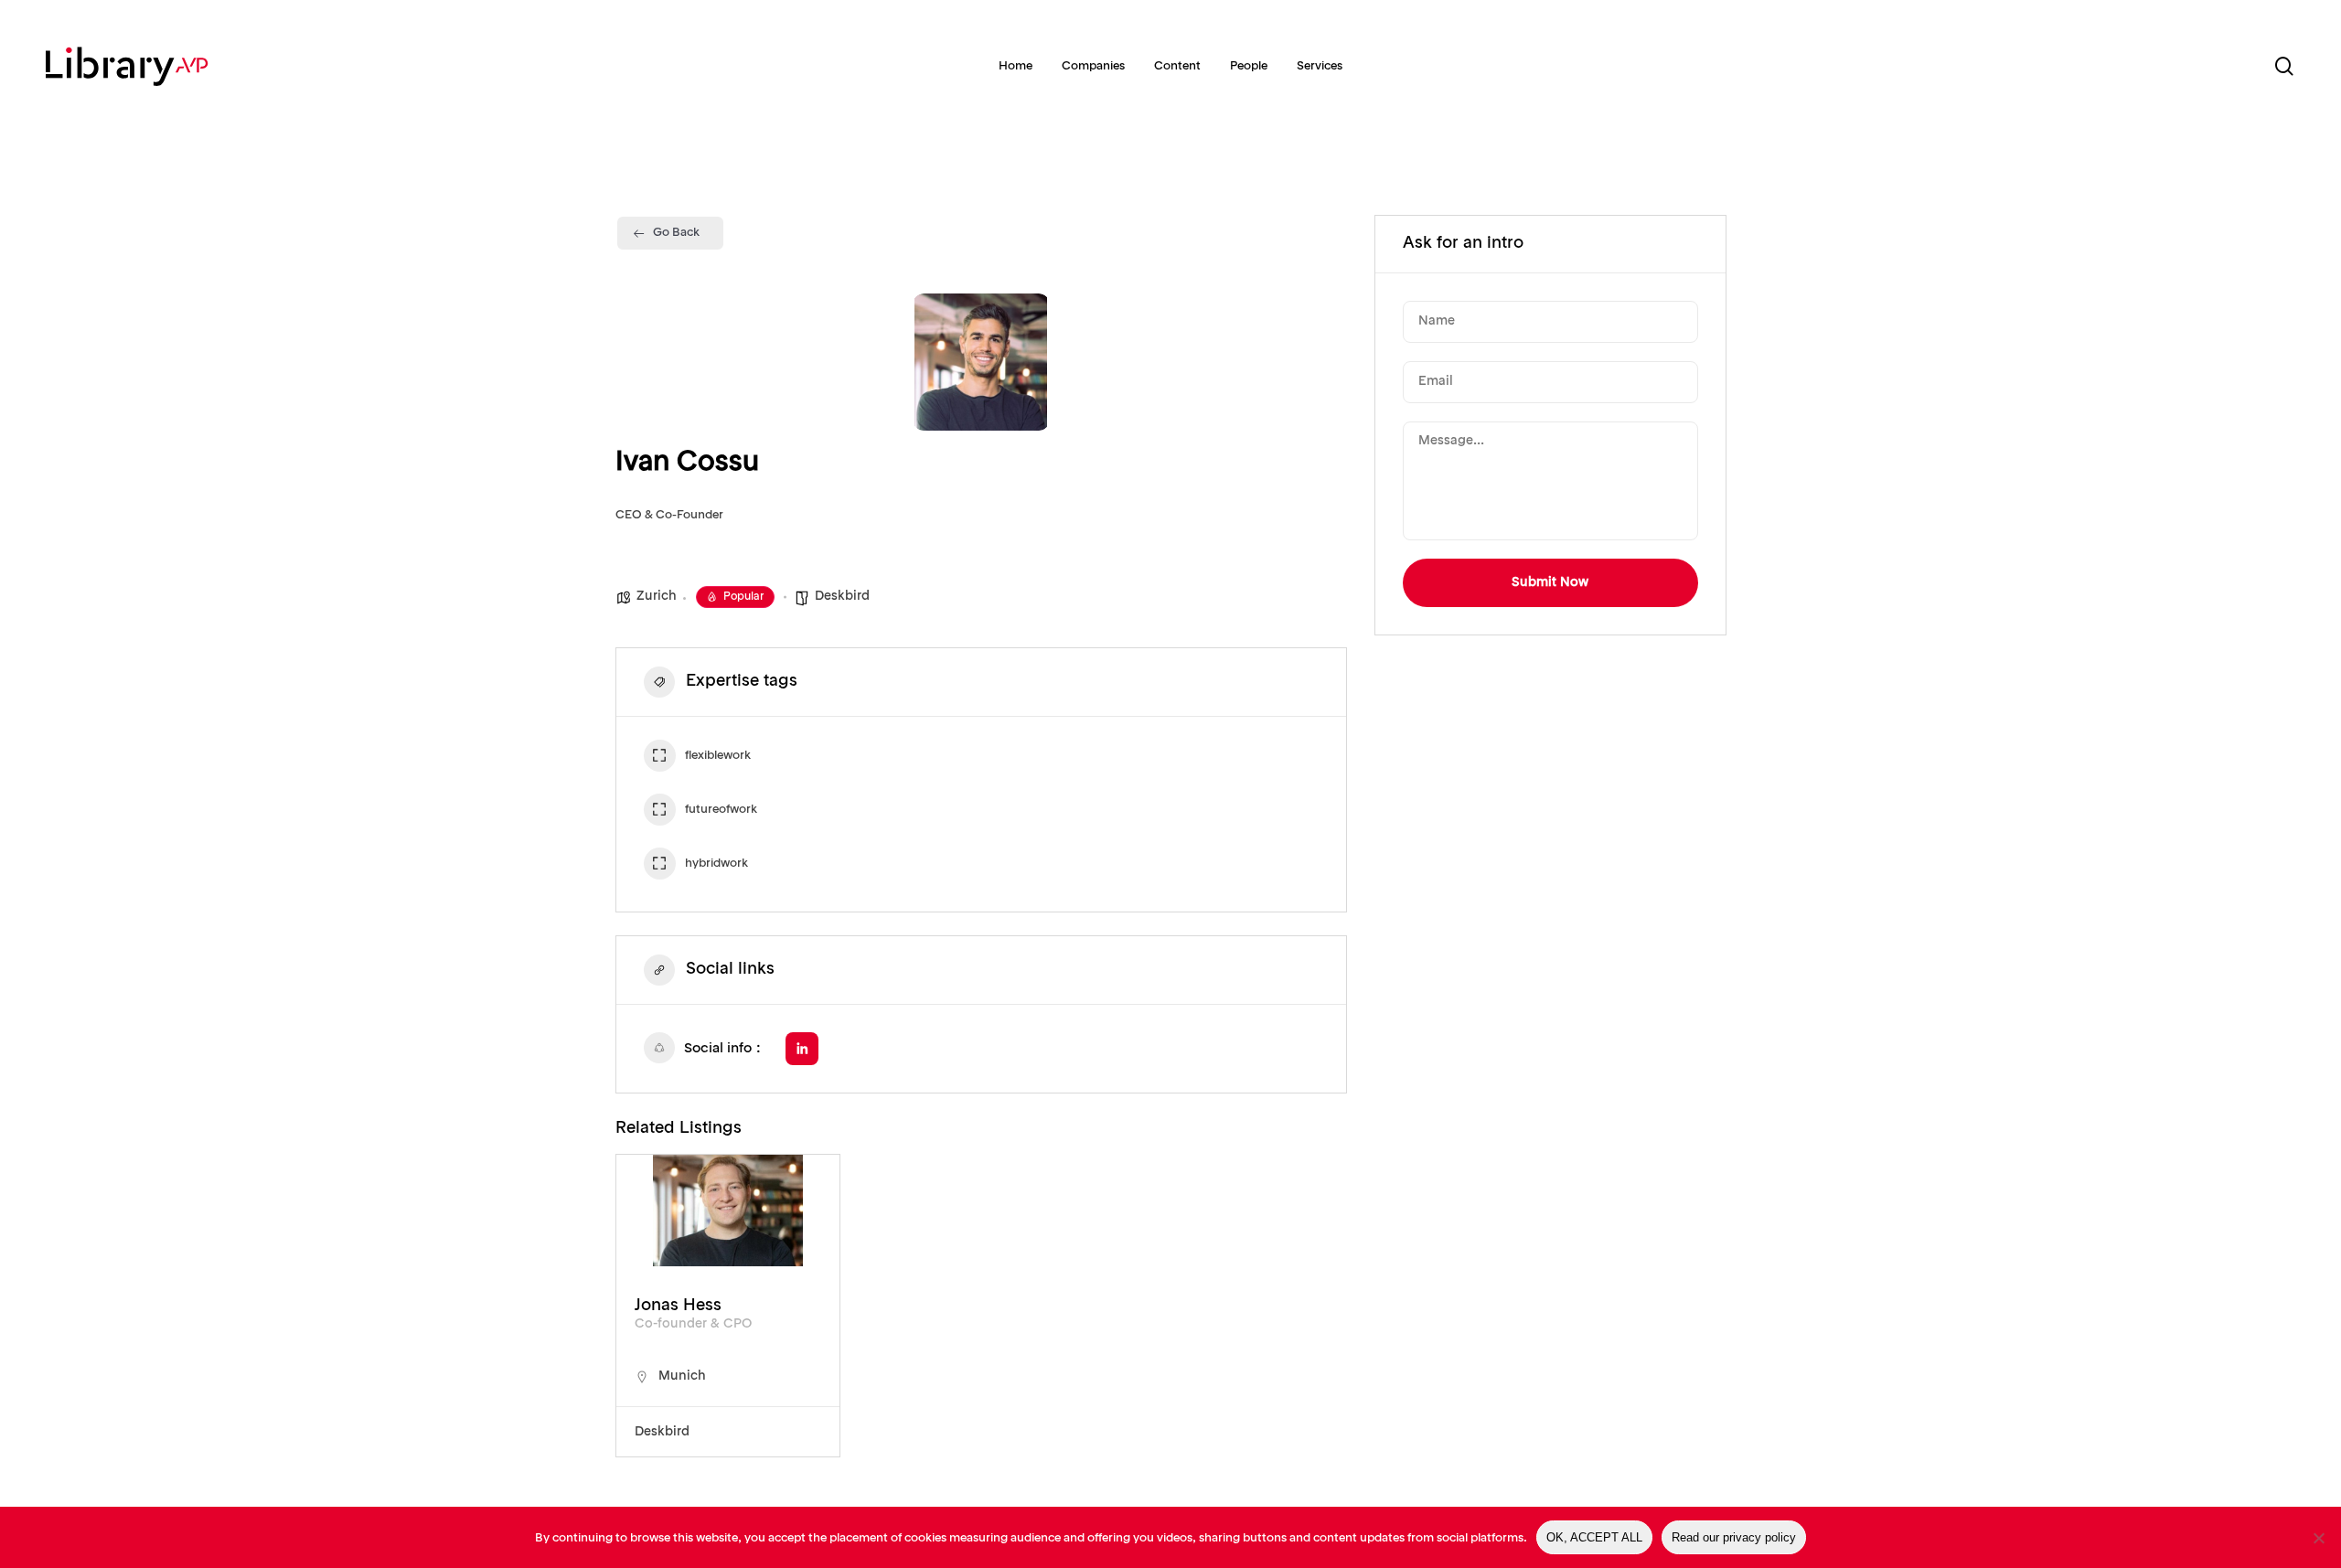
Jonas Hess (678, 1306)
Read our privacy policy (1734, 1537)
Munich (682, 1376)
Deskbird (842, 596)
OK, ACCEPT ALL (1594, 1537)
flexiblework (718, 756)
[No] (2318, 1538)
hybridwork (716, 864)
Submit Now (1550, 582)
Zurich (657, 596)
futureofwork (721, 810)
